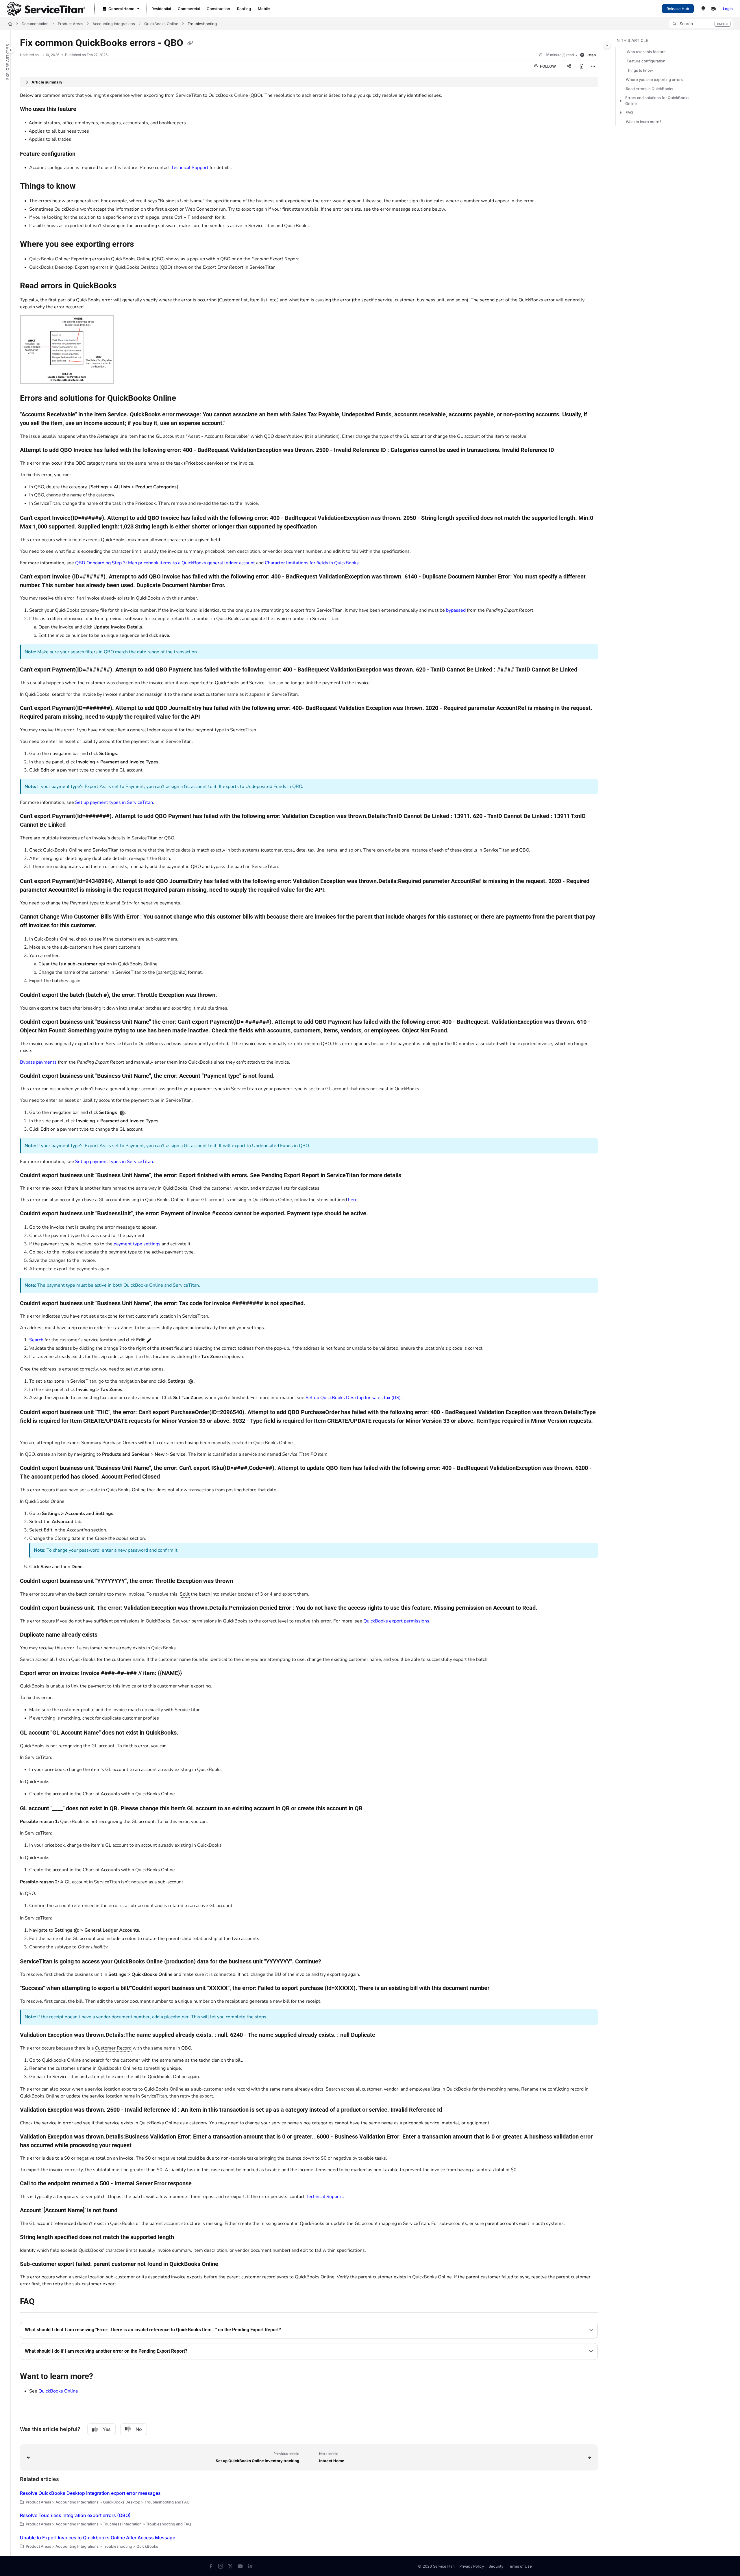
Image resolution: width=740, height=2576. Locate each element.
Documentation (35, 24)
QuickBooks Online (161, 24)
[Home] (46, 9)
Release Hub (678, 9)
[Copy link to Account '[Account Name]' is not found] (127, 2211)
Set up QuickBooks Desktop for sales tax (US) (353, 1398)
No (139, 2429)
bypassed (456, 610)
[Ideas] (703, 9)
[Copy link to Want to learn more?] (102, 2377)
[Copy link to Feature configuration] (85, 154)
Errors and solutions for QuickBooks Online (657, 101)
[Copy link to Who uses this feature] (86, 110)
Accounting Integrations (114, 24)
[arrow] (620, 101)
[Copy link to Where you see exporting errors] (143, 245)
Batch (164, 858)
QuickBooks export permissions (396, 1621)
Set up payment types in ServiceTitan (114, 802)
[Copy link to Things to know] (85, 186)
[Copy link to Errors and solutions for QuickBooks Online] (185, 399)
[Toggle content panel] (607, 45)
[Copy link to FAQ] (44, 2302)
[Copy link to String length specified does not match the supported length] (183, 2238)
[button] (701, 24)
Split (185, 1594)
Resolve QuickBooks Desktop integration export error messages (90, 2493)
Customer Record (113, 2048)
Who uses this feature (646, 52)
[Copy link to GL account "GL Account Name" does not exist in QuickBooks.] (188, 1733)
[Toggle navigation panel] (11, 50)
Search (36, 1340)
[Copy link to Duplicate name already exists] (107, 1635)
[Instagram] (221, 2566)
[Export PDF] (582, 66)
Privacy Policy (472, 2566)
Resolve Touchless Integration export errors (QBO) (75, 2515)
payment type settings (137, 1244)
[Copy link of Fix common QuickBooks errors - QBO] (190, 43)
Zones (127, 1328)
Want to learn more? (644, 122)
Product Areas (71, 24)
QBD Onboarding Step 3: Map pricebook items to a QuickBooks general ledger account (165, 563)
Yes (107, 2429)
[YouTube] (240, 2566)
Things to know (639, 70)
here (353, 1200)
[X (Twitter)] (230, 2566)
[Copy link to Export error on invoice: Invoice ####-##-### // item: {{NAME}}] (191, 1673)
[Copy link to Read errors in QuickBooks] (126, 286)
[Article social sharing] (569, 66)
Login (728, 9)
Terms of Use (520, 2566)
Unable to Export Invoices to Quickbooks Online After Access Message (98, 2538)
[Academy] (713, 9)
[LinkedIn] (250, 2566)
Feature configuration (646, 61)
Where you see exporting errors (654, 79)
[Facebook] (211, 2566)
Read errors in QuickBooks (650, 89)
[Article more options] (593, 66)
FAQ (629, 112)
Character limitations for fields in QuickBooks (312, 563)
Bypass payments (38, 1062)
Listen (591, 55)
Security (496, 2566)
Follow (547, 66)
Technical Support (190, 168)
